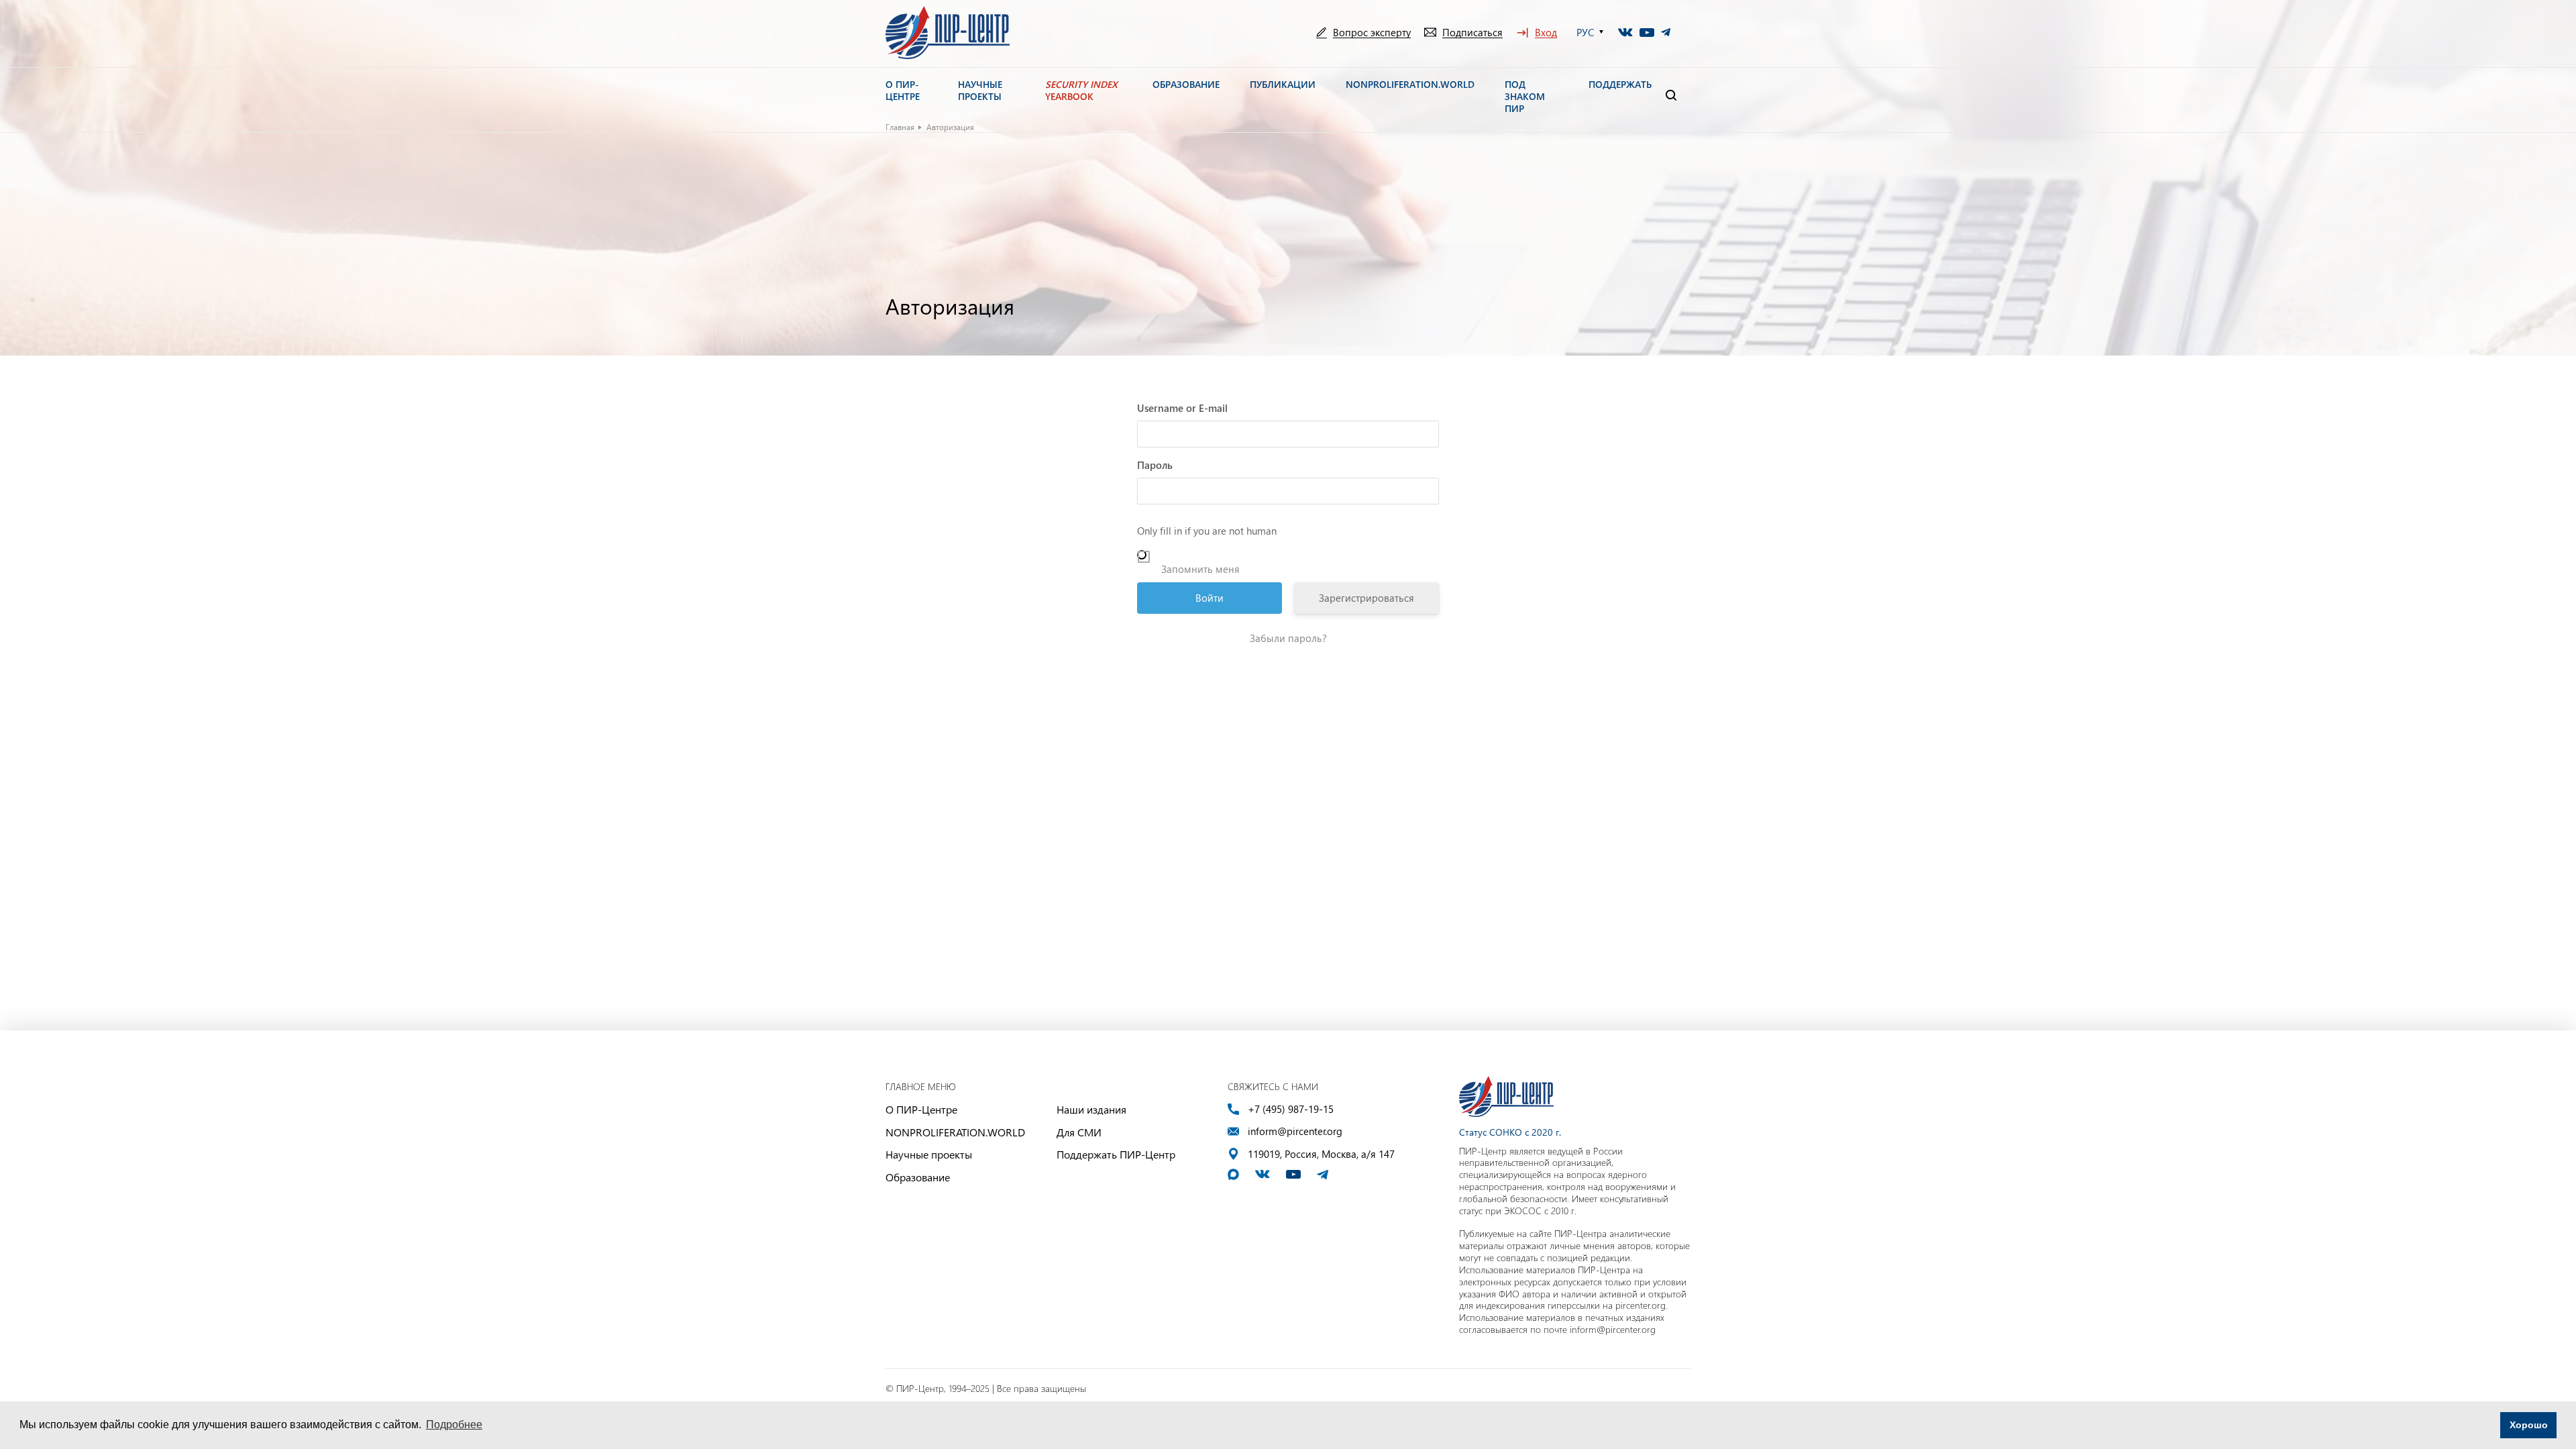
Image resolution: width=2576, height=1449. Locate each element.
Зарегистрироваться (1366, 598)
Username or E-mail (1182, 408)
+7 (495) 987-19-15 (1291, 1109)
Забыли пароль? (1288, 638)
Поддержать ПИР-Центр (1116, 1154)
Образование (918, 1177)
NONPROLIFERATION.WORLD (955, 1132)
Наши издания (1091, 1109)
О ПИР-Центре (921, 1109)
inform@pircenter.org (1295, 1131)
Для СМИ (1079, 1132)
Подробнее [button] (454, 1425)
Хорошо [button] (2529, 1425)
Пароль (1155, 465)
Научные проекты (929, 1154)
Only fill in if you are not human (1207, 531)
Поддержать (1620, 85)
